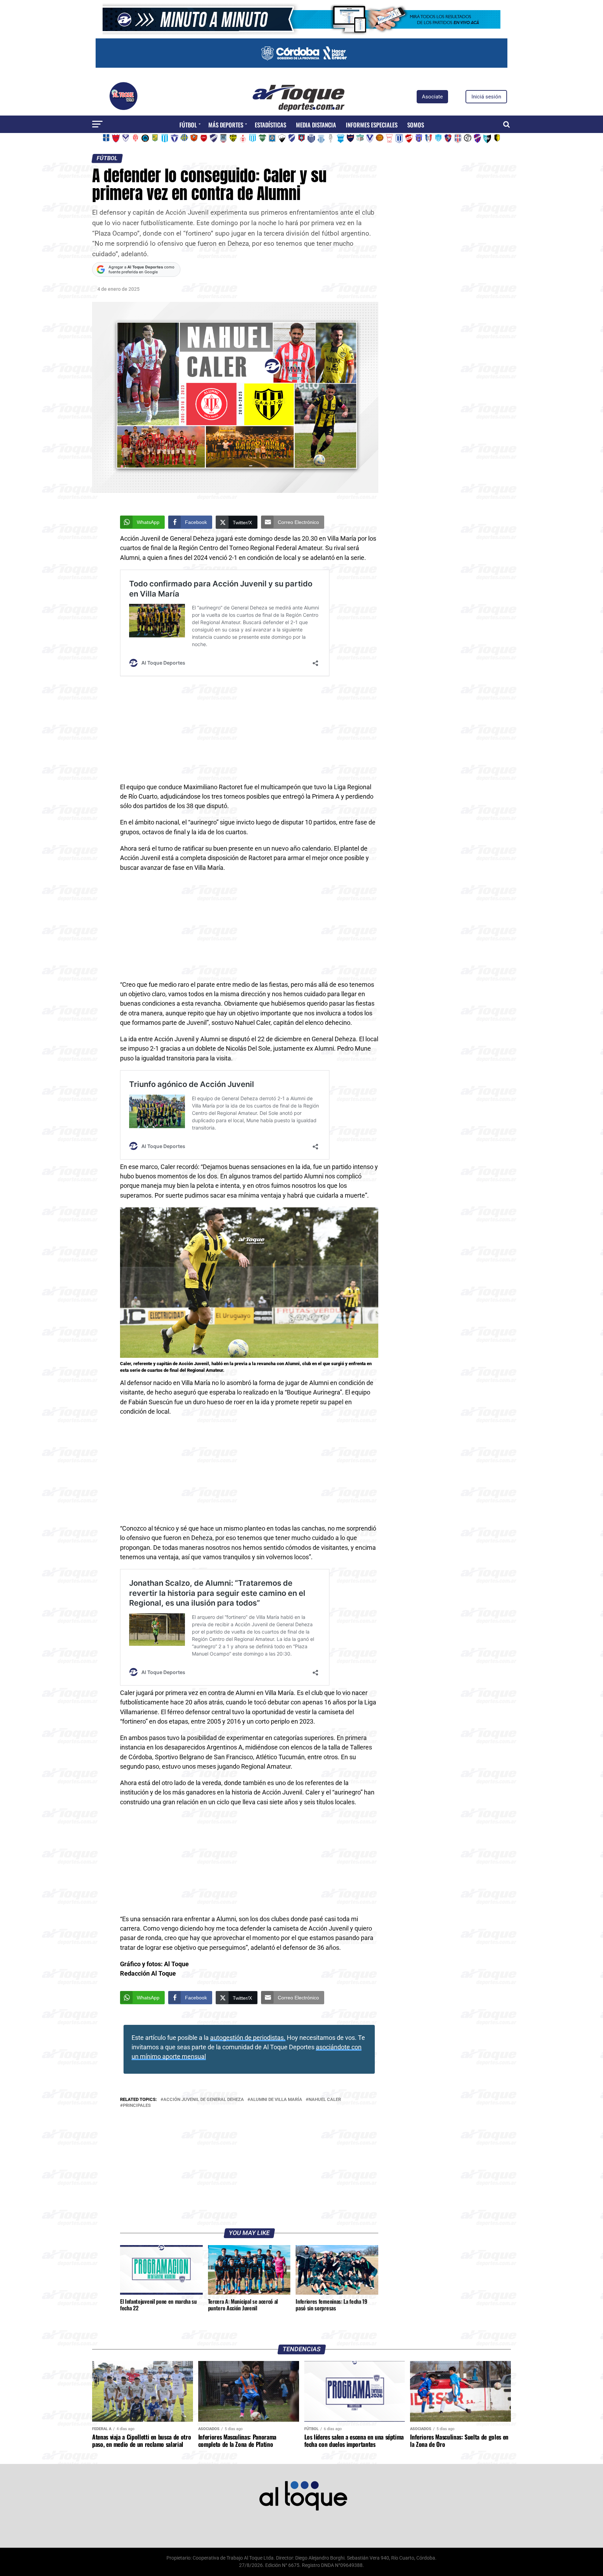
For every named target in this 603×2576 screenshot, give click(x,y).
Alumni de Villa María (276, 2100)
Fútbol (188, 125)
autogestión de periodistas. (248, 2038)
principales (137, 2106)
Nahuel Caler (325, 2100)
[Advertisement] (249, 731)
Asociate (432, 97)
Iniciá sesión (486, 97)
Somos (416, 125)
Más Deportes (226, 125)
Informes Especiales (372, 125)
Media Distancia (316, 125)
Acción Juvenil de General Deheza (204, 2100)
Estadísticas (270, 125)
